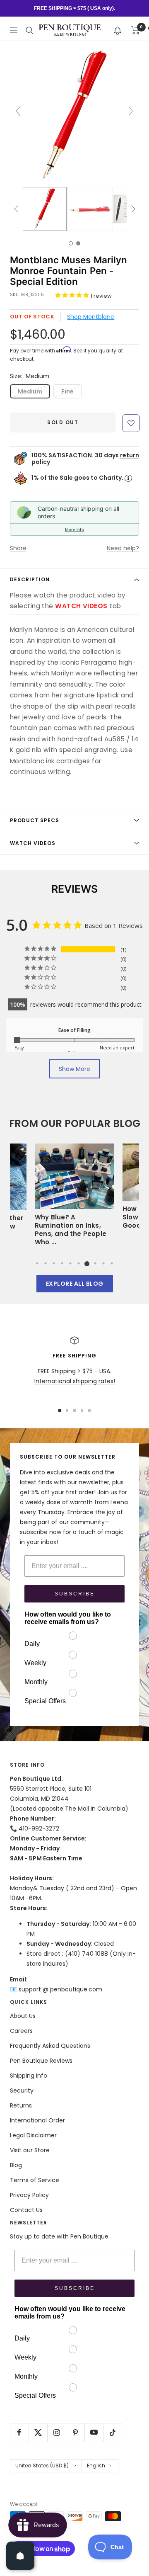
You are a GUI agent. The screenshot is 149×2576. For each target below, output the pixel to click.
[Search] (29, 30)
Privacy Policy (29, 2195)
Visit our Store (30, 2150)
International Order (37, 2120)
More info (74, 529)
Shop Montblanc (91, 317)
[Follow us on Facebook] (19, 2432)
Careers (21, 2031)
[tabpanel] (74, 1197)
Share (18, 548)
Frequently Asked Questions (50, 2046)
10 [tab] (112, 1263)
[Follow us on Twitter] (38, 2432)
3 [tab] (54, 1263)
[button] (118, 30)
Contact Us (26, 2210)
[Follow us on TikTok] (112, 2432)
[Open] (20, 2556)
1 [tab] (37, 1263)
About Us (23, 2016)
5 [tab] (70, 1263)
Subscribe (75, 1594)
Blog (16, 2165)
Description (30, 579)
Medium (30, 391)
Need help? (123, 548)
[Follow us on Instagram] (56, 2432)
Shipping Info (29, 2076)
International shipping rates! (75, 1381)
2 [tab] (46, 1263)
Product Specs (35, 820)
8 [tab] (95, 1263)
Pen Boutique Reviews (41, 2061)
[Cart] (136, 30)
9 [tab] (103, 1263)
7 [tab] (87, 1263)
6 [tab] (79, 1263)
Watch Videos (33, 843)
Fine (67, 391)
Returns (21, 2105)
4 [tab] (62, 1263)
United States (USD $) (42, 2466)
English (96, 2466)
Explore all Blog (75, 1284)
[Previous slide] (18, 111)
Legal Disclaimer (33, 2135)
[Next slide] (131, 111)
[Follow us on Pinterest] (75, 2432)
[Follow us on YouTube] (94, 2432)
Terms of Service (35, 2180)
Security (22, 2090)
